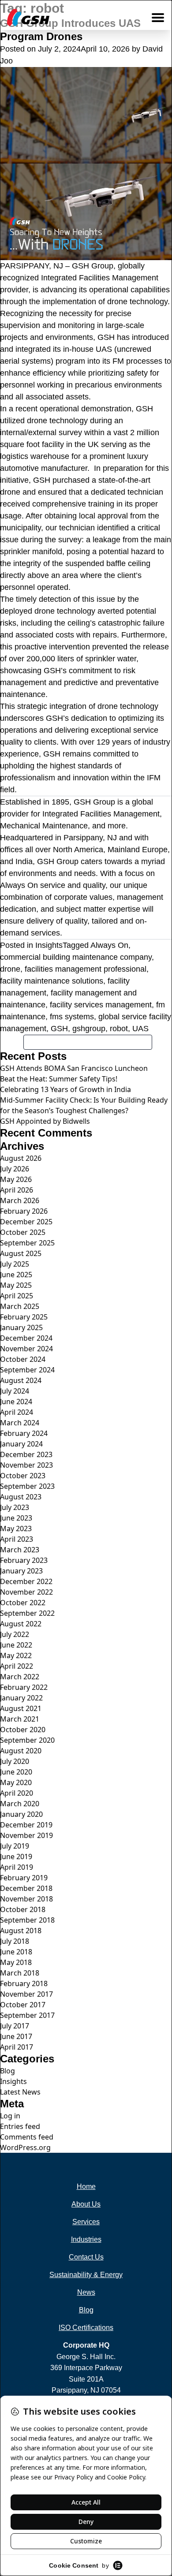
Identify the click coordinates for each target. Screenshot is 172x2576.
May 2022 (16, 1655)
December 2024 (26, 1338)
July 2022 (15, 1634)
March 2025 (20, 1306)
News (86, 2292)
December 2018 (26, 1888)
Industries (86, 2239)
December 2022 (26, 1581)
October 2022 (23, 1603)
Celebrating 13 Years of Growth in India (65, 1089)
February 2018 (24, 1983)
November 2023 (26, 1465)
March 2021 (20, 1719)
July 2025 (15, 1264)
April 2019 (17, 1867)
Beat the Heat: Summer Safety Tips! (59, 1079)
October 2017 (23, 2005)
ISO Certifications (86, 2328)
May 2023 (16, 1528)
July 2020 (15, 1761)
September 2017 (27, 2015)
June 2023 (16, 1518)
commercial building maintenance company (76, 957)
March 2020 (20, 1804)
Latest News (20, 2092)
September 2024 (27, 1370)
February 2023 (24, 1560)
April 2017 (17, 2047)
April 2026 (17, 1190)
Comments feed (27, 2137)
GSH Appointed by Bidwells (45, 1121)
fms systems (72, 1017)
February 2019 (24, 1878)
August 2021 (21, 1708)
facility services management (101, 1005)
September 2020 (27, 1740)
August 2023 (21, 1497)
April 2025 (17, 1296)
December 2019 (26, 1825)
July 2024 (15, 1391)
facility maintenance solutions (52, 981)
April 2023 (17, 1539)
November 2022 (26, 1592)
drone (10, 969)
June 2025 (16, 1275)
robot (119, 1029)
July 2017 (15, 2026)
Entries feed (20, 2126)
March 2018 (20, 1973)
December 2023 (26, 1454)
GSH (59, 1029)
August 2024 (21, 1380)
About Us (86, 2204)
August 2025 (21, 1253)
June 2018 (16, 1952)
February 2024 (24, 1433)
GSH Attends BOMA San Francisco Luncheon (74, 1068)
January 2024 (21, 1444)
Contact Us (86, 2257)
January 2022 (21, 1698)
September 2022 (27, 1613)
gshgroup (89, 1029)
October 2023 (23, 1476)
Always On (109, 945)
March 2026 (20, 1200)
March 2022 (20, 1677)
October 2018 (23, 1909)
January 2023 (21, 1571)
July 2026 (15, 1169)
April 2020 (17, 1793)
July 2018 (15, 1941)
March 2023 (20, 1550)
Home (86, 2186)
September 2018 (27, 1920)
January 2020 (21, 1814)
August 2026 (21, 1158)
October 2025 (23, 1232)
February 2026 (24, 1211)
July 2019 (15, 1846)
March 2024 (20, 1423)
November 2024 (26, 1349)
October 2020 (23, 1730)
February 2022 (24, 1687)
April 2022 (17, 1666)
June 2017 (16, 2036)
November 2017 (26, 1994)
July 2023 (15, 1507)
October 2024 (23, 1359)
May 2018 (16, 1962)
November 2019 (26, 1835)
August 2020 (21, 1751)
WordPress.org (25, 2147)
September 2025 (27, 1243)
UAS (140, 1029)
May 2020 (16, 1782)
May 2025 (16, 1285)
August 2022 (21, 1624)
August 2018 (21, 1931)
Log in (10, 2116)
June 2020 (16, 1772)
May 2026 (16, 1179)
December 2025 (26, 1222)
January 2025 (21, 1327)
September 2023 (27, 1486)
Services (86, 2222)
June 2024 (16, 1402)
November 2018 (26, 1899)
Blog (7, 2071)
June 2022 (16, 1645)
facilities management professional (86, 969)
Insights (49, 945)
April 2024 (17, 1412)
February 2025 (24, 1317)
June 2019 (16, 1857)
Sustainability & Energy (86, 2275)
